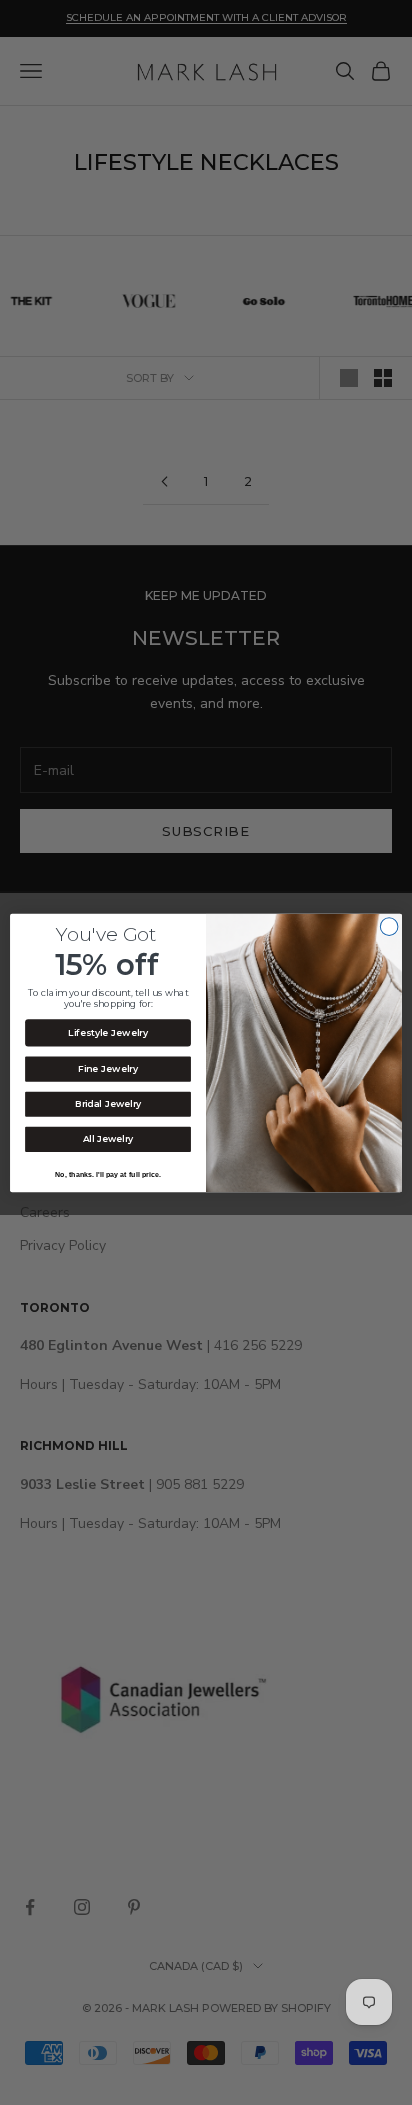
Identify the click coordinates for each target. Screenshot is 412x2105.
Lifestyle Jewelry (107, 1032)
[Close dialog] (389, 926)
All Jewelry (108, 1138)
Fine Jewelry (107, 1068)
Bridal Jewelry (108, 1103)
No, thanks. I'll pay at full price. (108, 1174)
